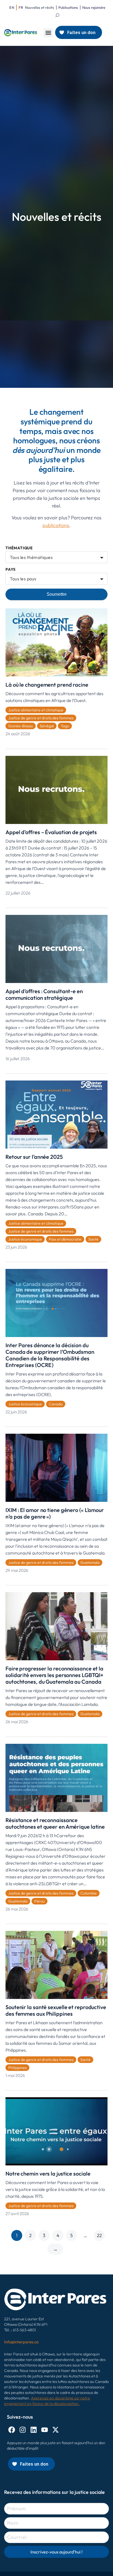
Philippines (17, 2068)
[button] (48, 33)
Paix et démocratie (65, 1239)
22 (99, 2235)
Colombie (89, 1893)
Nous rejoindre (94, 7)
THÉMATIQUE (19, 548)
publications (56, 525)
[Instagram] (23, 2430)
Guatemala (90, 1563)
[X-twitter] (56, 2430)
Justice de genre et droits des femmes (41, 718)
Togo (65, 726)
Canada (56, 1404)
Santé (93, 1239)
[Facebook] (12, 2430)
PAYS (11, 569)
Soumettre (57, 594)
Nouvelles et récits (39, 7)
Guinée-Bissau (21, 726)
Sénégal (47, 726)
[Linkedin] (34, 2430)
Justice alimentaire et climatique (36, 710)
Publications (68, 7)
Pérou (39, 1901)
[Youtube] (45, 2430)
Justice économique (25, 1239)
